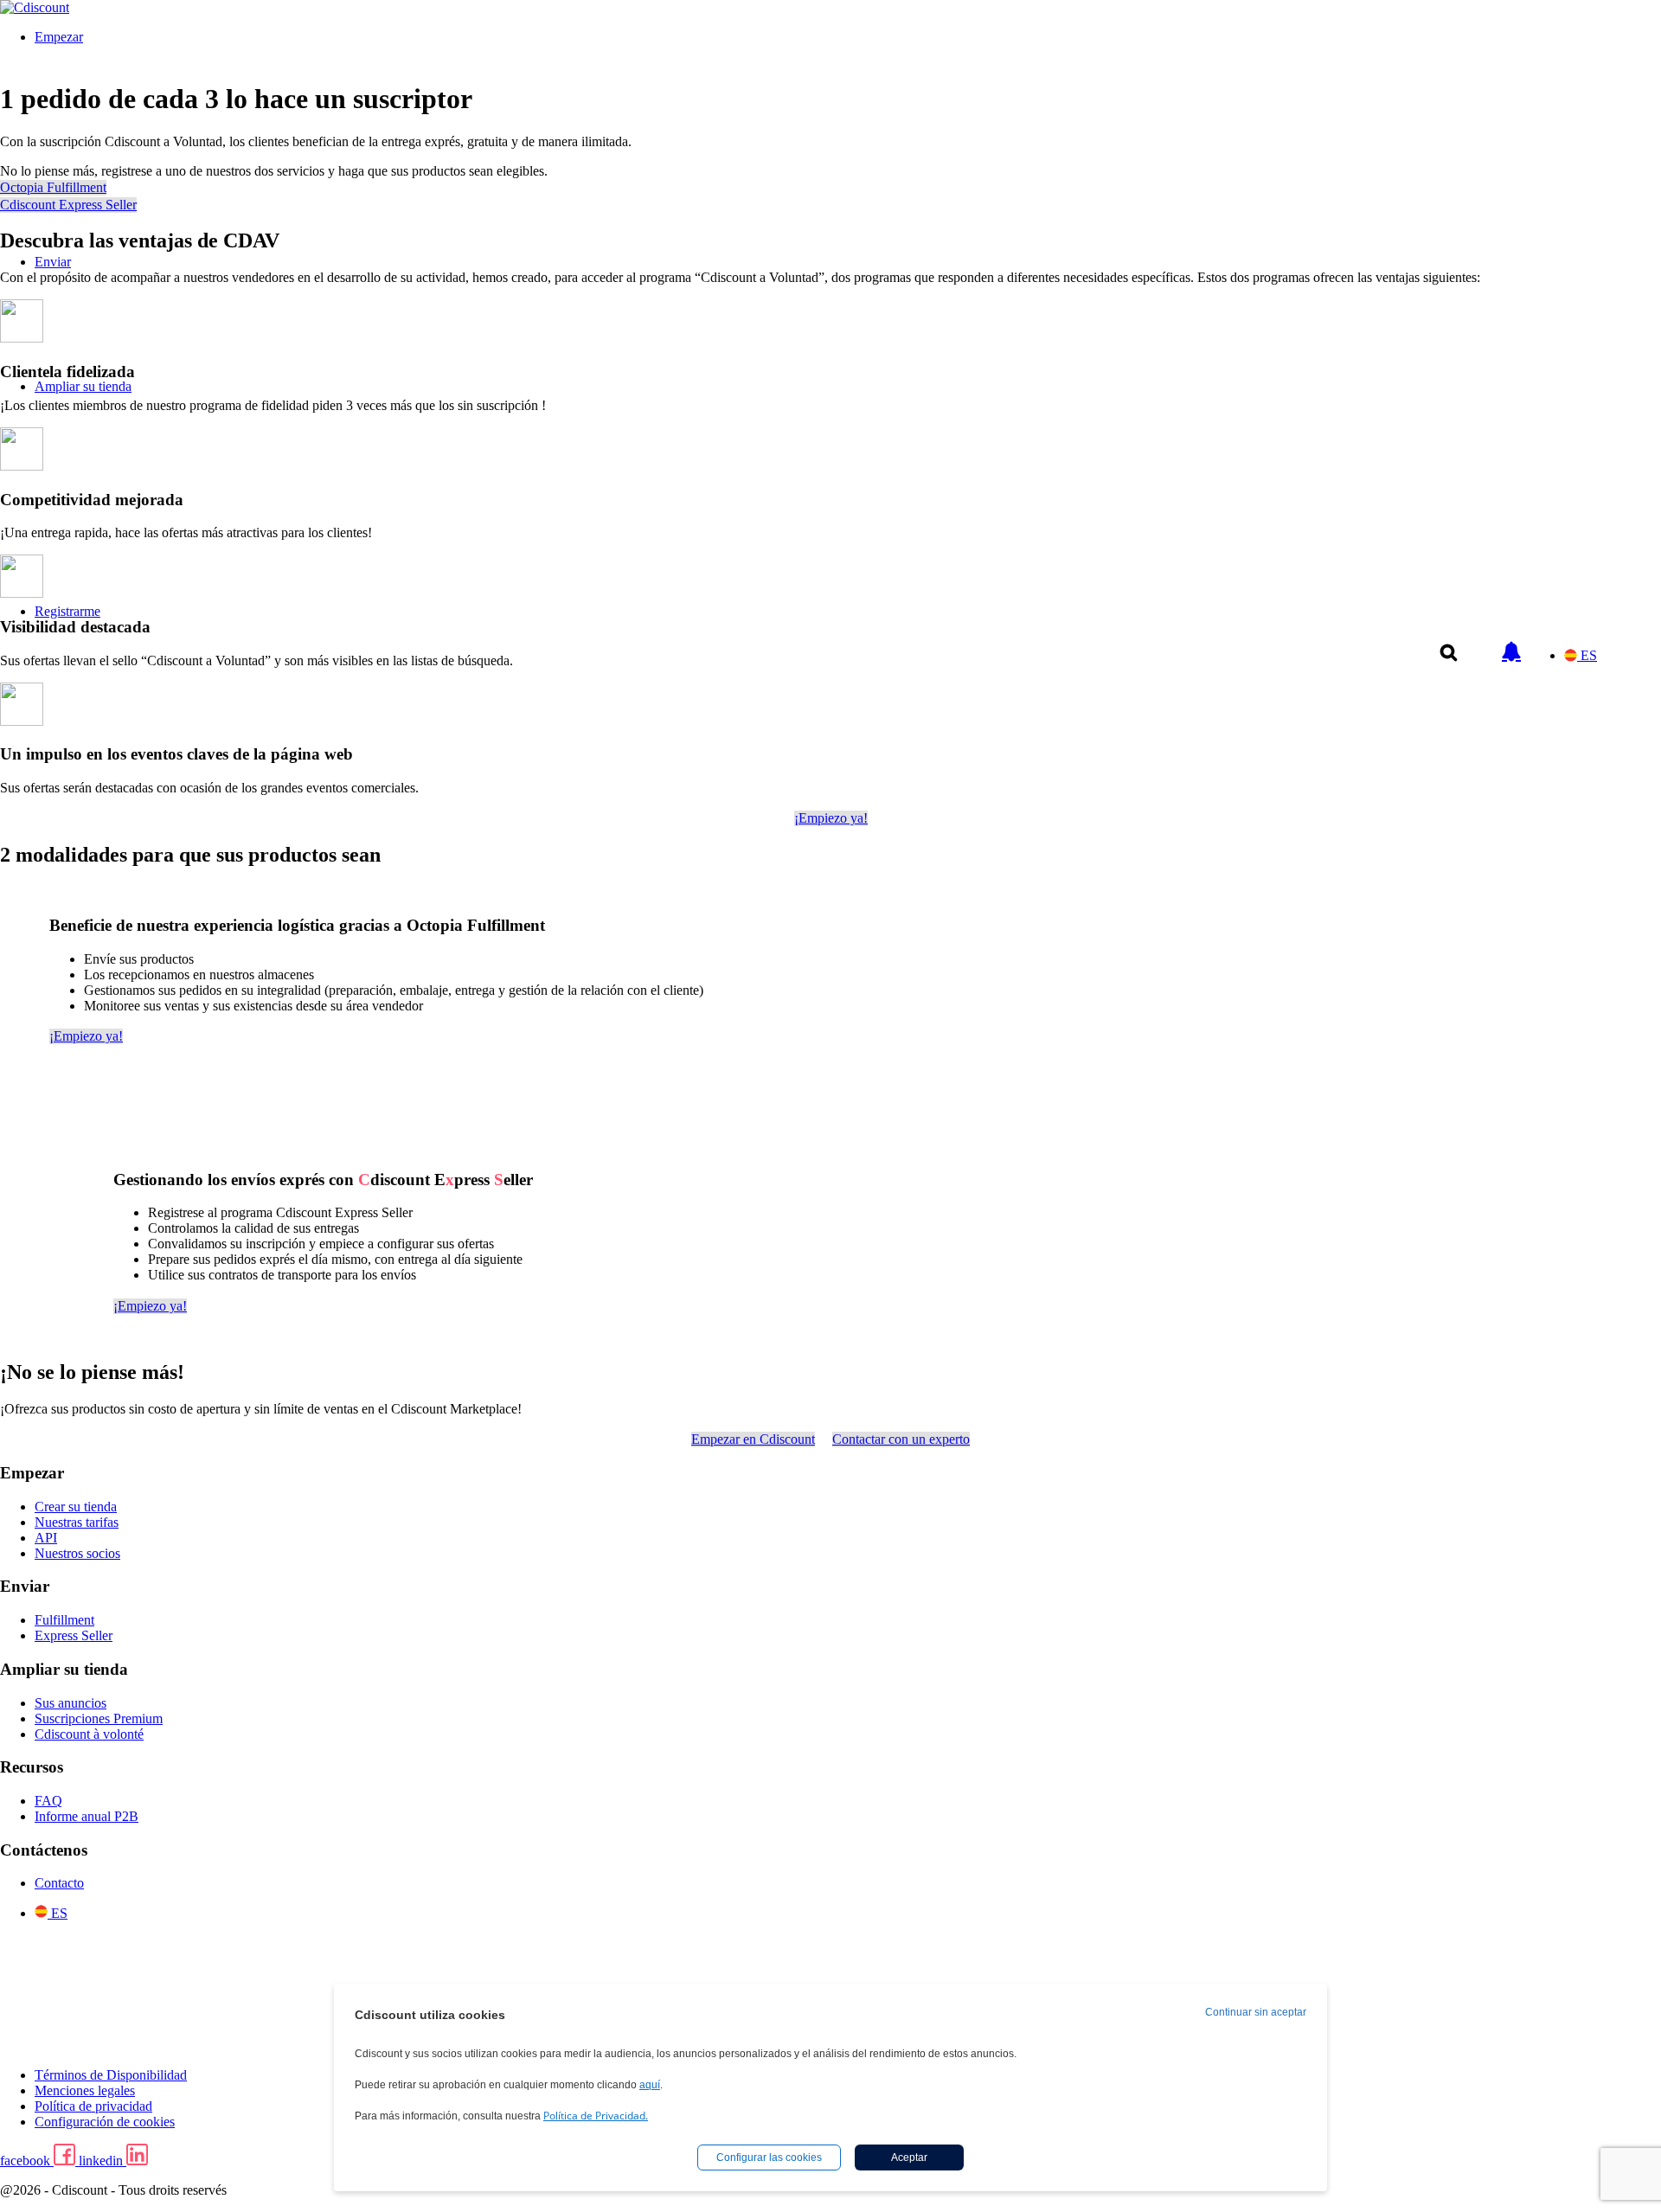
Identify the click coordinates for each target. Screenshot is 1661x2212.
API (46, 1538)
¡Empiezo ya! (831, 818)
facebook (27, 2161)
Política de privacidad (93, 2106)
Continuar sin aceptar (1256, 2012)
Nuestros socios (77, 1553)
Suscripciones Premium (99, 1718)
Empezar (59, 37)
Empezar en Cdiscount (753, 1439)
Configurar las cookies (769, 2158)
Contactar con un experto (901, 1439)
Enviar (53, 262)
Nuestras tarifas (77, 1522)
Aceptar (909, 2158)
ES (1589, 655)
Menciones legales (85, 2090)
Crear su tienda (76, 1507)
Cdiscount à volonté (89, 1734)
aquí (650, 2085)
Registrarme (67, 611)
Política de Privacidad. (596, 2116)
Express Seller (74, 1635)
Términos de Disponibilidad (111, 2075)
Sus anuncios (71, 1703)
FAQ (48, 1801)
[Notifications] (1511, 643)
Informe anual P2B (87, 1816)
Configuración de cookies (105, 2122)
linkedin (103, 2161)
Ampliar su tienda (83, 386)
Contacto (59, 1883)
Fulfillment (64, 1620)
